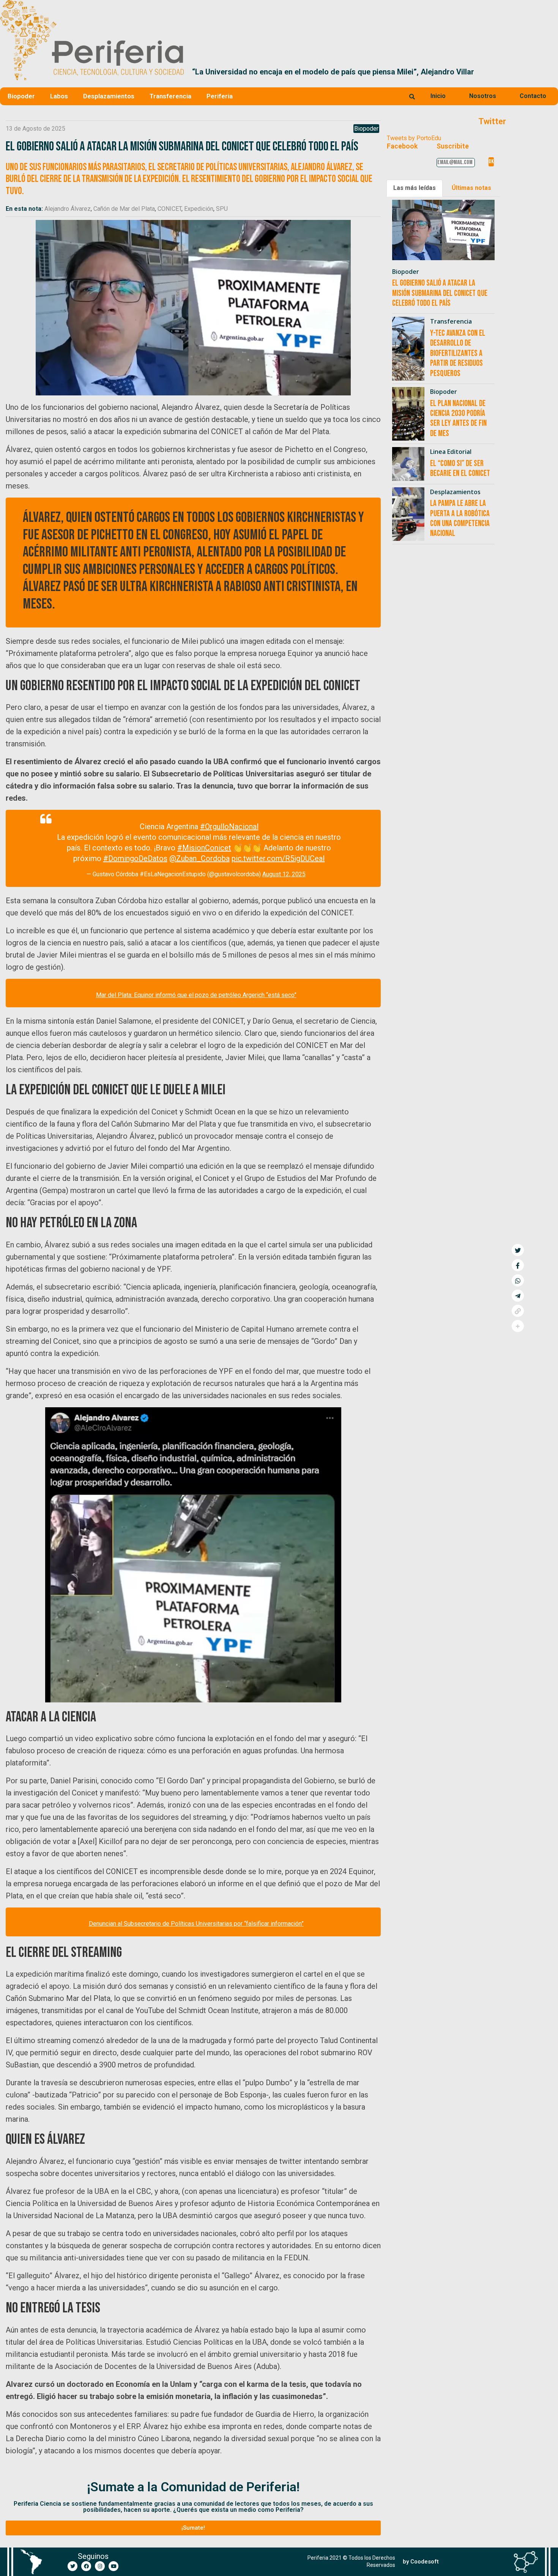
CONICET (169, 209)
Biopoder (21, 96)
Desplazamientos (109, 96)
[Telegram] (518, 1296)
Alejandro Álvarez (68, 209)
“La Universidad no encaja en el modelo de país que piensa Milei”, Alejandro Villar (333, 72)
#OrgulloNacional (229, 827)
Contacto (533, 96)
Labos (59, 96)
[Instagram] (100, 2566)
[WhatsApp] (518, 1280)
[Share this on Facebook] (518, 1265)
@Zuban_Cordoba (199, 858)
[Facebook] (86, 2566)
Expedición (199, 209)
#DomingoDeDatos (135, 858)
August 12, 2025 (284, 874)
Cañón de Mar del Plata (124, 209)
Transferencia (170, 96)
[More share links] (518, 1326)
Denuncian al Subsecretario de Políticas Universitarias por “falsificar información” (196, 1924)
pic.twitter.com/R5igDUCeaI (278, 858)
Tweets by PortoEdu (414, 138)
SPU (222, 209)
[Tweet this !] (518, 1250)
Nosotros (483, 96)
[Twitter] (73, 2566)
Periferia (220, 96)
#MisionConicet (204, 848)
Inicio (438, 96)
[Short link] (518, 1311)
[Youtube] (113, 2566)
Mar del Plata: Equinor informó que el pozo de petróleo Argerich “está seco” (196, 995)
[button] (549, 72)
